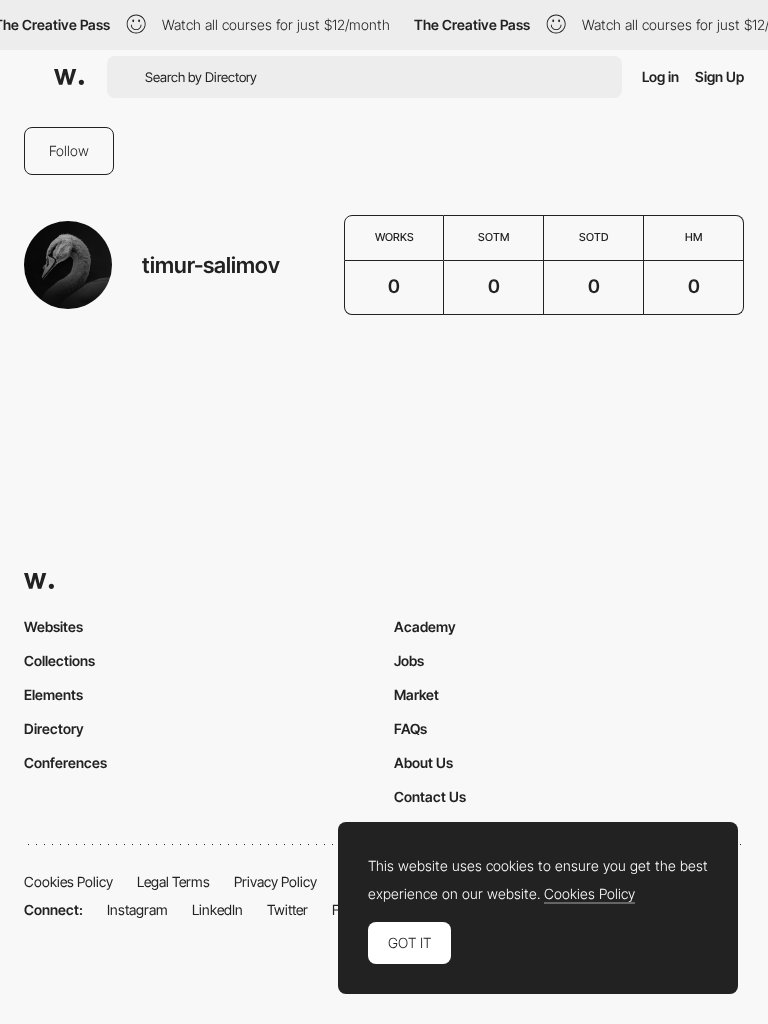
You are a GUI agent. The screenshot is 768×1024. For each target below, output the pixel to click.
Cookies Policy (68, 881)
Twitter (287, 909)
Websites (53, 626)
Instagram (137, 909)
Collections (59, 660)
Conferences (65, 762)
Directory (54, 728)
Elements (53, 694)
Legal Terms (173, 881)
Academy (425, 626)
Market (416, 694)
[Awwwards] (69, 77)
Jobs (409, 660)
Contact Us (430, 796)
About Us (423, 762)
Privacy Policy (275, 881)
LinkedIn (217, 909)
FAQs (410, 728)
